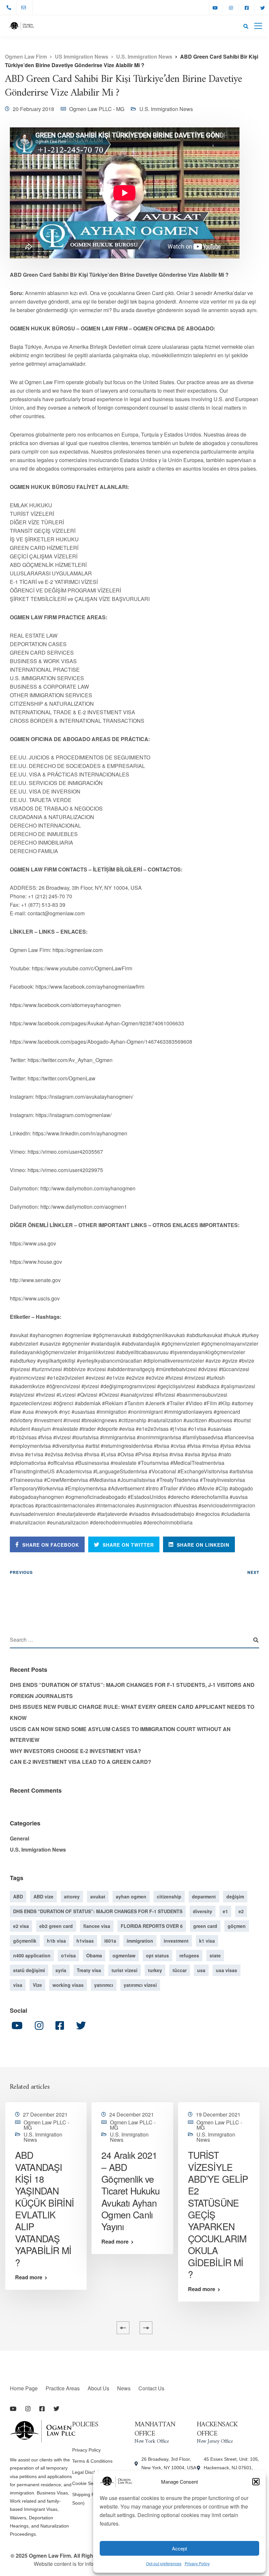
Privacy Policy (197, 2563)
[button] (256, 2482)
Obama (94, 1955)
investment (176, 1941)
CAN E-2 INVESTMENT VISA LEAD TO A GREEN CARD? (81, 1762)
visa (18, 1985)
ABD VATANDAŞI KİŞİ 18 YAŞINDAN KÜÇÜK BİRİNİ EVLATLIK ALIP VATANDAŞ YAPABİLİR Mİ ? (44, 2209)
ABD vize (43, 1896)
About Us (98, 2388)
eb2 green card (56, 1926)
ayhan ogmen (131, 1896)
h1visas (85, 1941)
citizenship (169, 1896)
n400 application (32, 1955)
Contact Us (151, 2388)
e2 (241, 1911)
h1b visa (56, 1941)
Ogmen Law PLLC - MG (97, 109)
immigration (140, 1941)
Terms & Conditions (92, 2461)
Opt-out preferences (164, 2563)
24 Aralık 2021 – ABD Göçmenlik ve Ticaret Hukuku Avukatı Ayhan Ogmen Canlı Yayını (131, 2191)
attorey (72, 1896)
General (20, 1838)
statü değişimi (29, 1970)
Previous (21, 1572)
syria (61, 1970)
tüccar (180, 1970)
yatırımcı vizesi (140, 1985)
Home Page (24, 2388)
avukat (98, 1896)
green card (205, 1926)
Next (253, 1572)
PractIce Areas (63, 2388)
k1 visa (207, 1941)
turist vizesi (124, 1970)
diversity (203, 1911)
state (215, 1955)
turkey (155, 1970)
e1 (225, 1911)
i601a (110, 1941)
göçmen (237, 1926)
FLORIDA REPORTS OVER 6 (152, 1926)
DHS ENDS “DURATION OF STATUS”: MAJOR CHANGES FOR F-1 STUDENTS (98, 1911)
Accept (179, 2548)
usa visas (227, 1970)
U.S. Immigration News (166, 109)
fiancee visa (97, 1926)
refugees (189, 1955)
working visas (68, 1985)
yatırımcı (104, 1985)
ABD (18, 1896)
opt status (157, 1955)
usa (201, 1970)
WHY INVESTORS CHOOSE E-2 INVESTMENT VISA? (75, 1751)
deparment (204, 1896)
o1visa (68, 1955)
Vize (37, 1985)
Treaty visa (89, 1970)
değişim (235, 1896)
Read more (29, 2277)
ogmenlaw (124, 1955)
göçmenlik (25, 1941)
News (124, 2388)
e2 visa (21, 1926)
